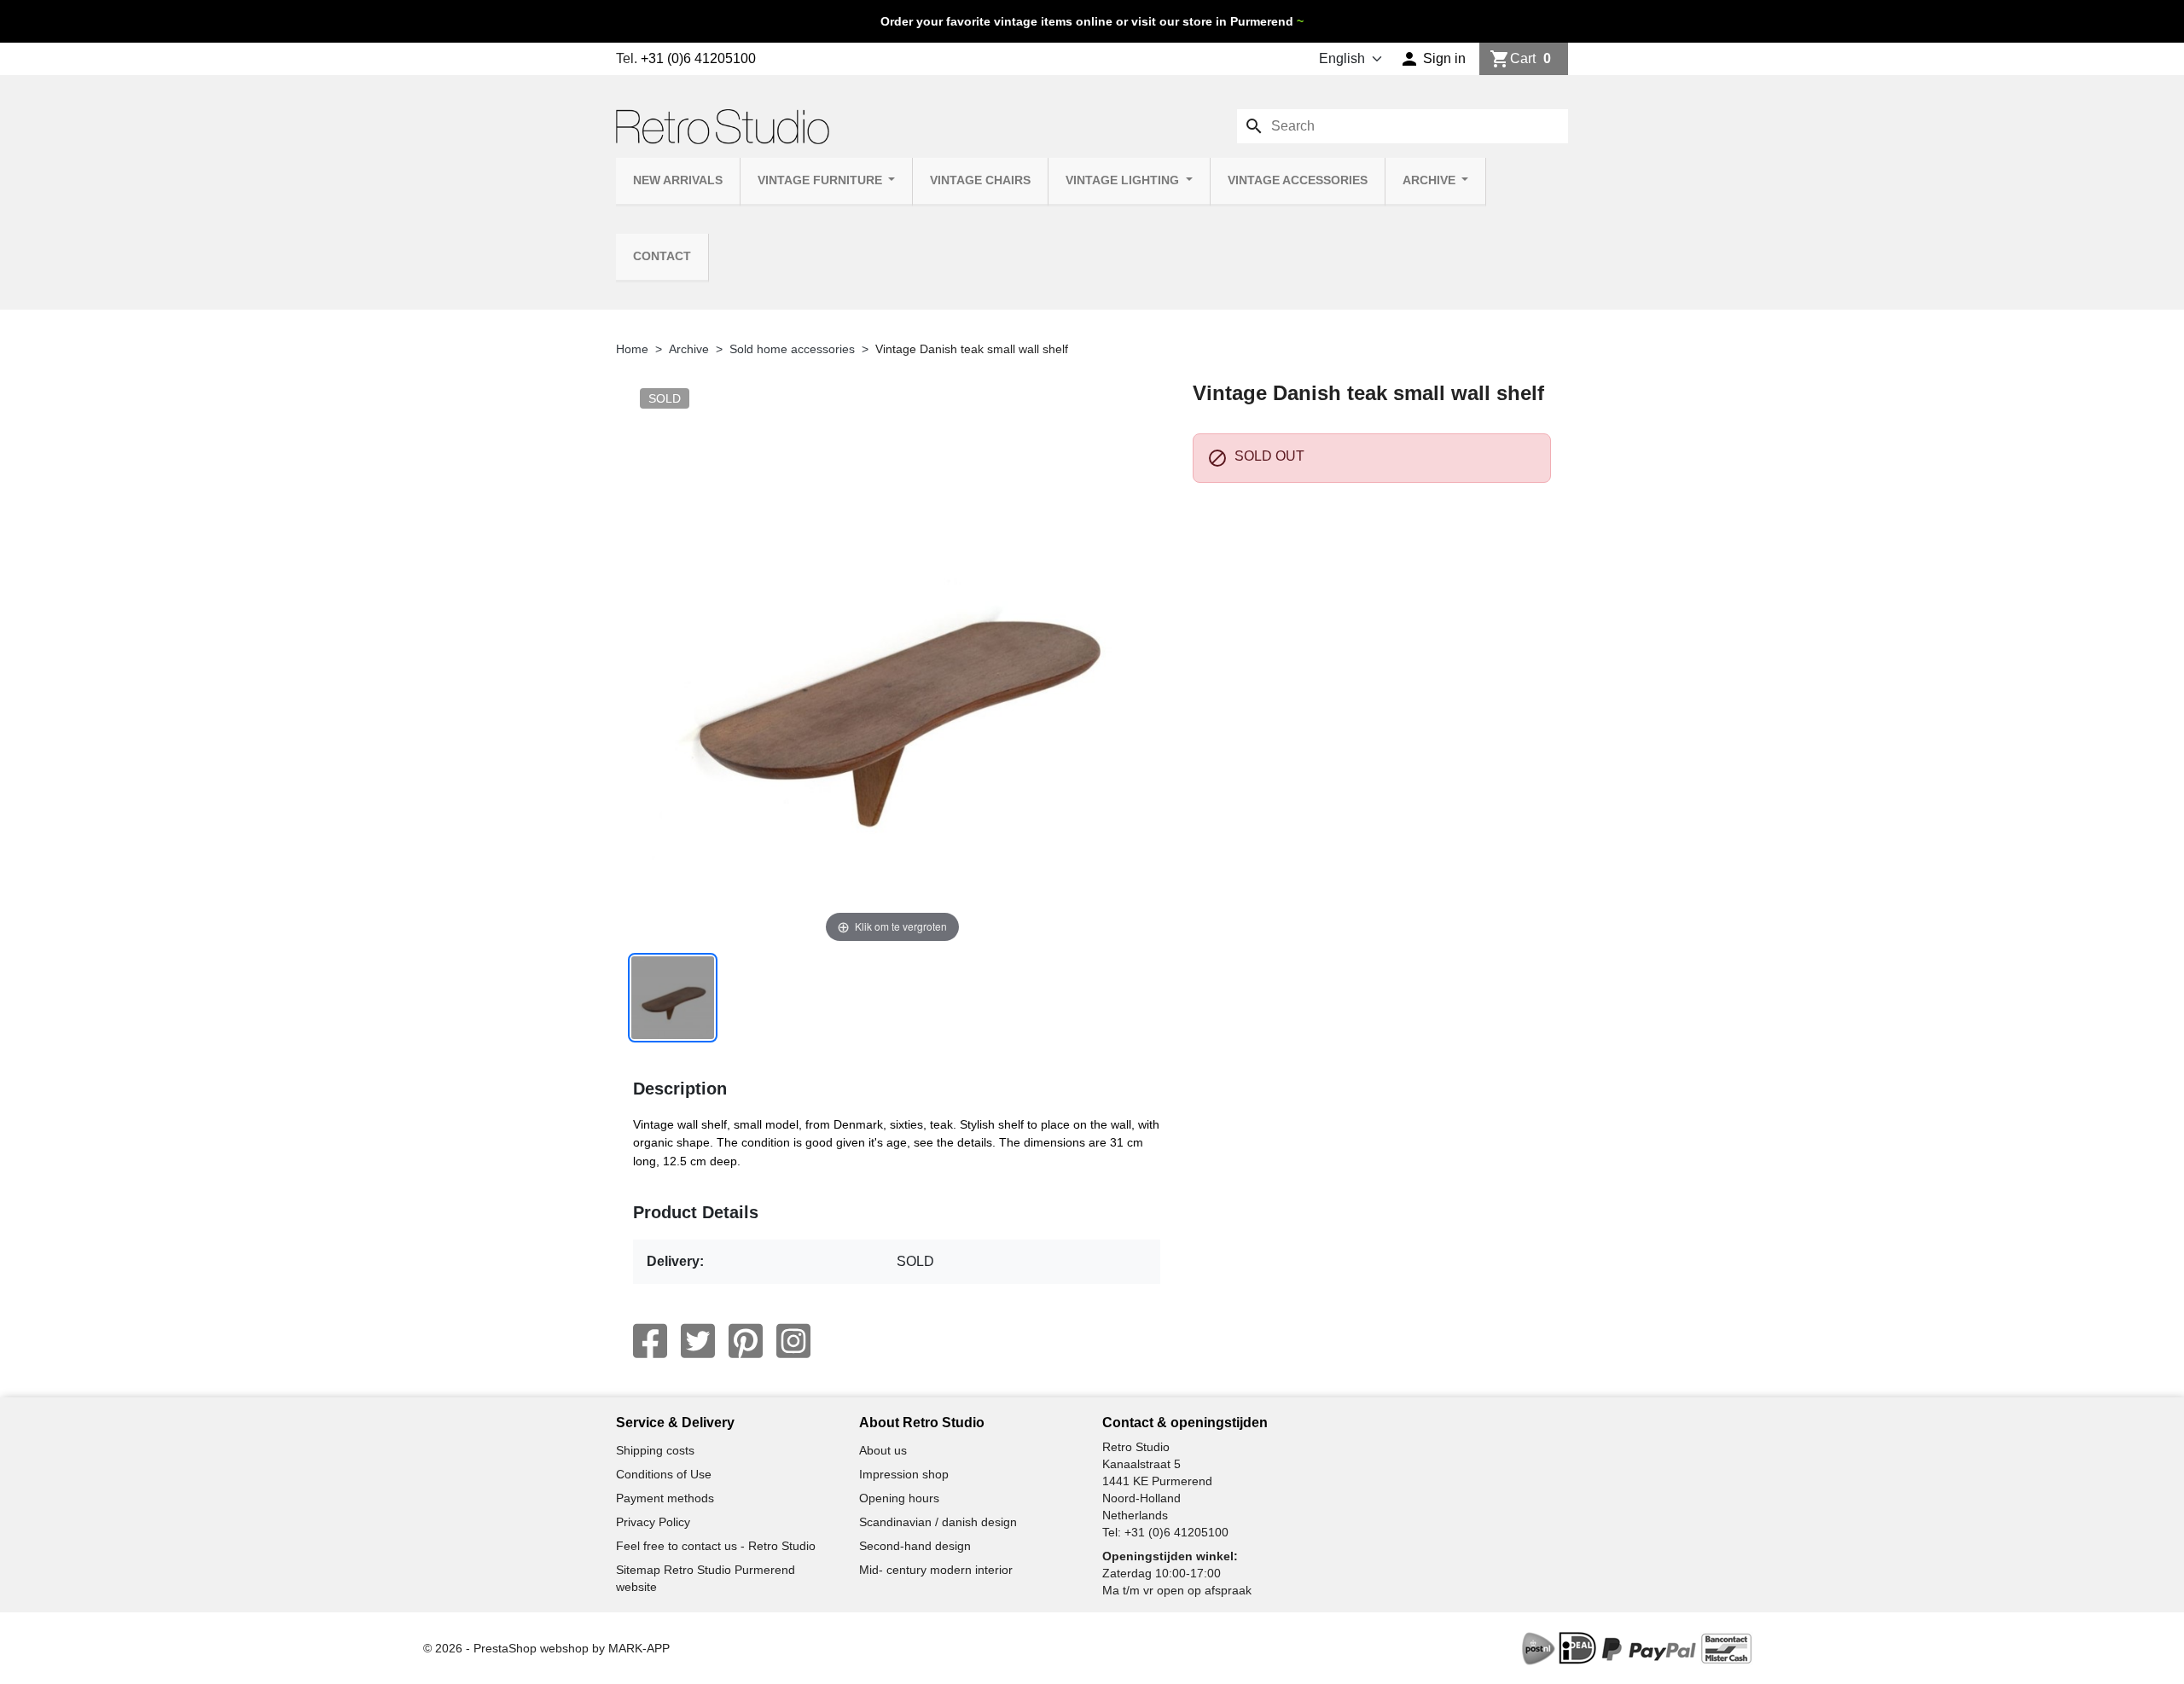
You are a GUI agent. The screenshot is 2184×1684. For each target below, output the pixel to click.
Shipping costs (655, 1450)
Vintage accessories (1298, 180)
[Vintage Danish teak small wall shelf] (673, 998)
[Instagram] (793, 1341)
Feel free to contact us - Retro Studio (716, 1546)
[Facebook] (650, 1341)
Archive (1431, 180)
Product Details (696, 1212)
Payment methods (665, 1498)
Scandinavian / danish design (938, 1522)
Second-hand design (915, 1546)
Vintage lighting (1124, 180)
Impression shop (904, 1474)
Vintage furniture (822, 180)
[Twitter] (698, 1341)
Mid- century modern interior (936, 1570)
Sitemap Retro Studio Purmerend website (706, 1578)
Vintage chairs (980, 180)
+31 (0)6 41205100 (698, 58)
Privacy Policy (653, 1522)
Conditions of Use (664, 1474)
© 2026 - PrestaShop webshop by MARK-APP (546, 1648)
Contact (662, 256)
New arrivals (678, 180)
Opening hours (899, 1498)
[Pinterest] (746, 1341)
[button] (1433, 59)
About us (883, 1450)
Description (680, 1089)
